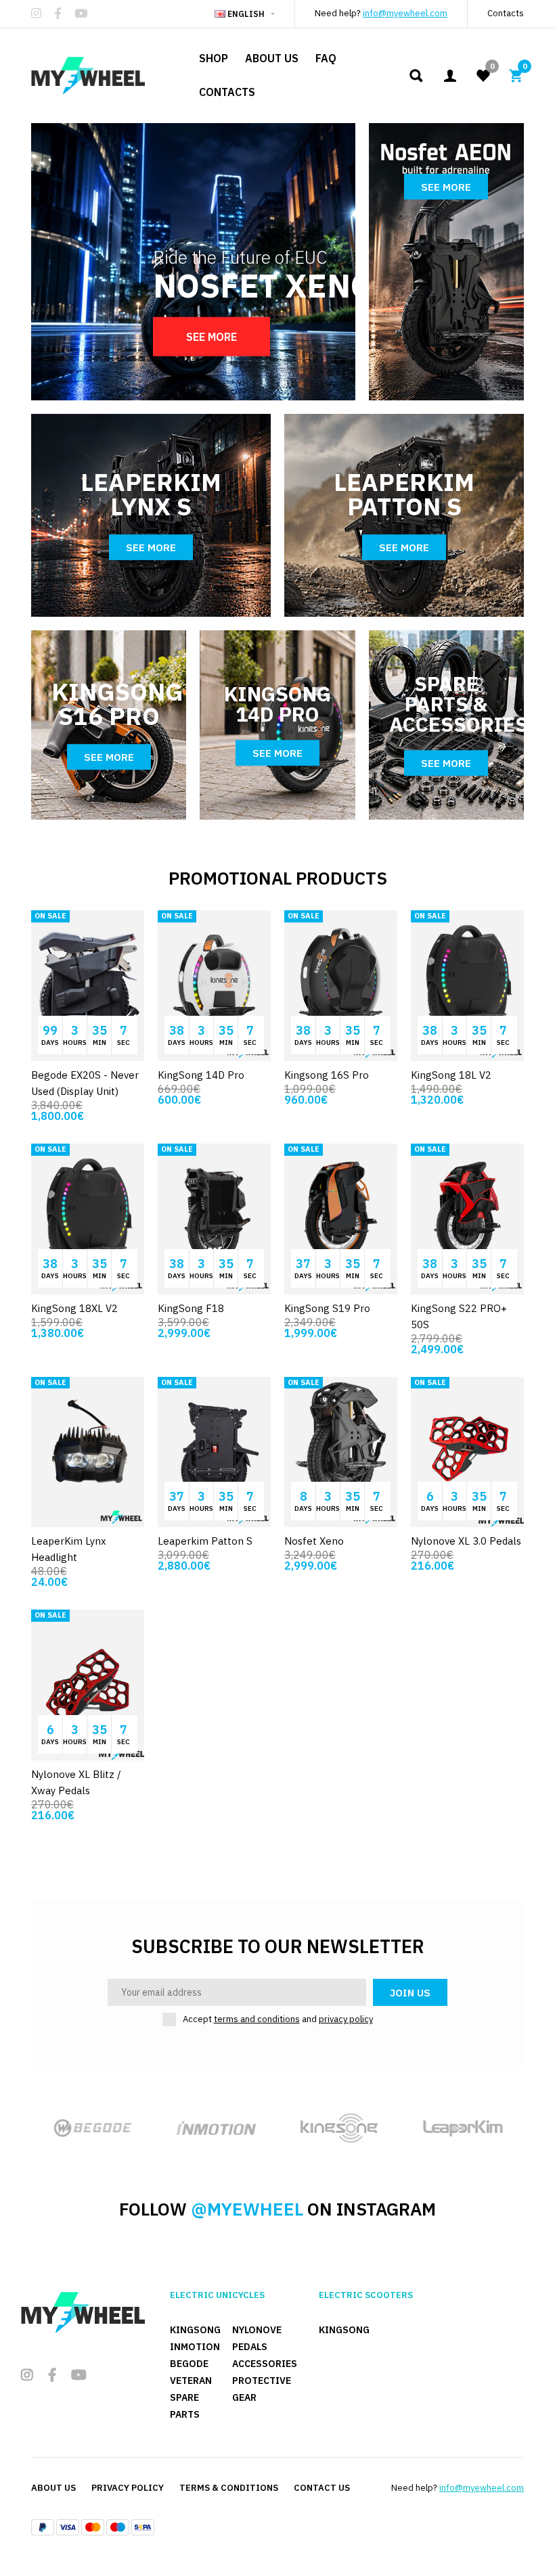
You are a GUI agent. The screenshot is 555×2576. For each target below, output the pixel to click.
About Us (53, 2488)
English (246, 14)
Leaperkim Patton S (205, 1541)
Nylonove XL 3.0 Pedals (466, 1541)
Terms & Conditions (229, 2488)
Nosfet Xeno (314, 1541)
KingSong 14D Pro (201, 1075)
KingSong (195, 2330)
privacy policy (346, 2019)
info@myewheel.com (405, 13)
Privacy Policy (128, 2488)
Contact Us (322, 2488)
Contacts (506, 13)
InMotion (195, 2347)
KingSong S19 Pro (327, 1308)
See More (212, 337)
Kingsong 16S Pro (327, 1075)
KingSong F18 (191, 1308)
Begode (189, 2364)
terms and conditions (257, 2019)
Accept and (278, 2019)
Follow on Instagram (277, 2209)
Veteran (191, 2381)
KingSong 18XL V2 (74, 1308)
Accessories (265, 2364)
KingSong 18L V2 (451, 1075)
